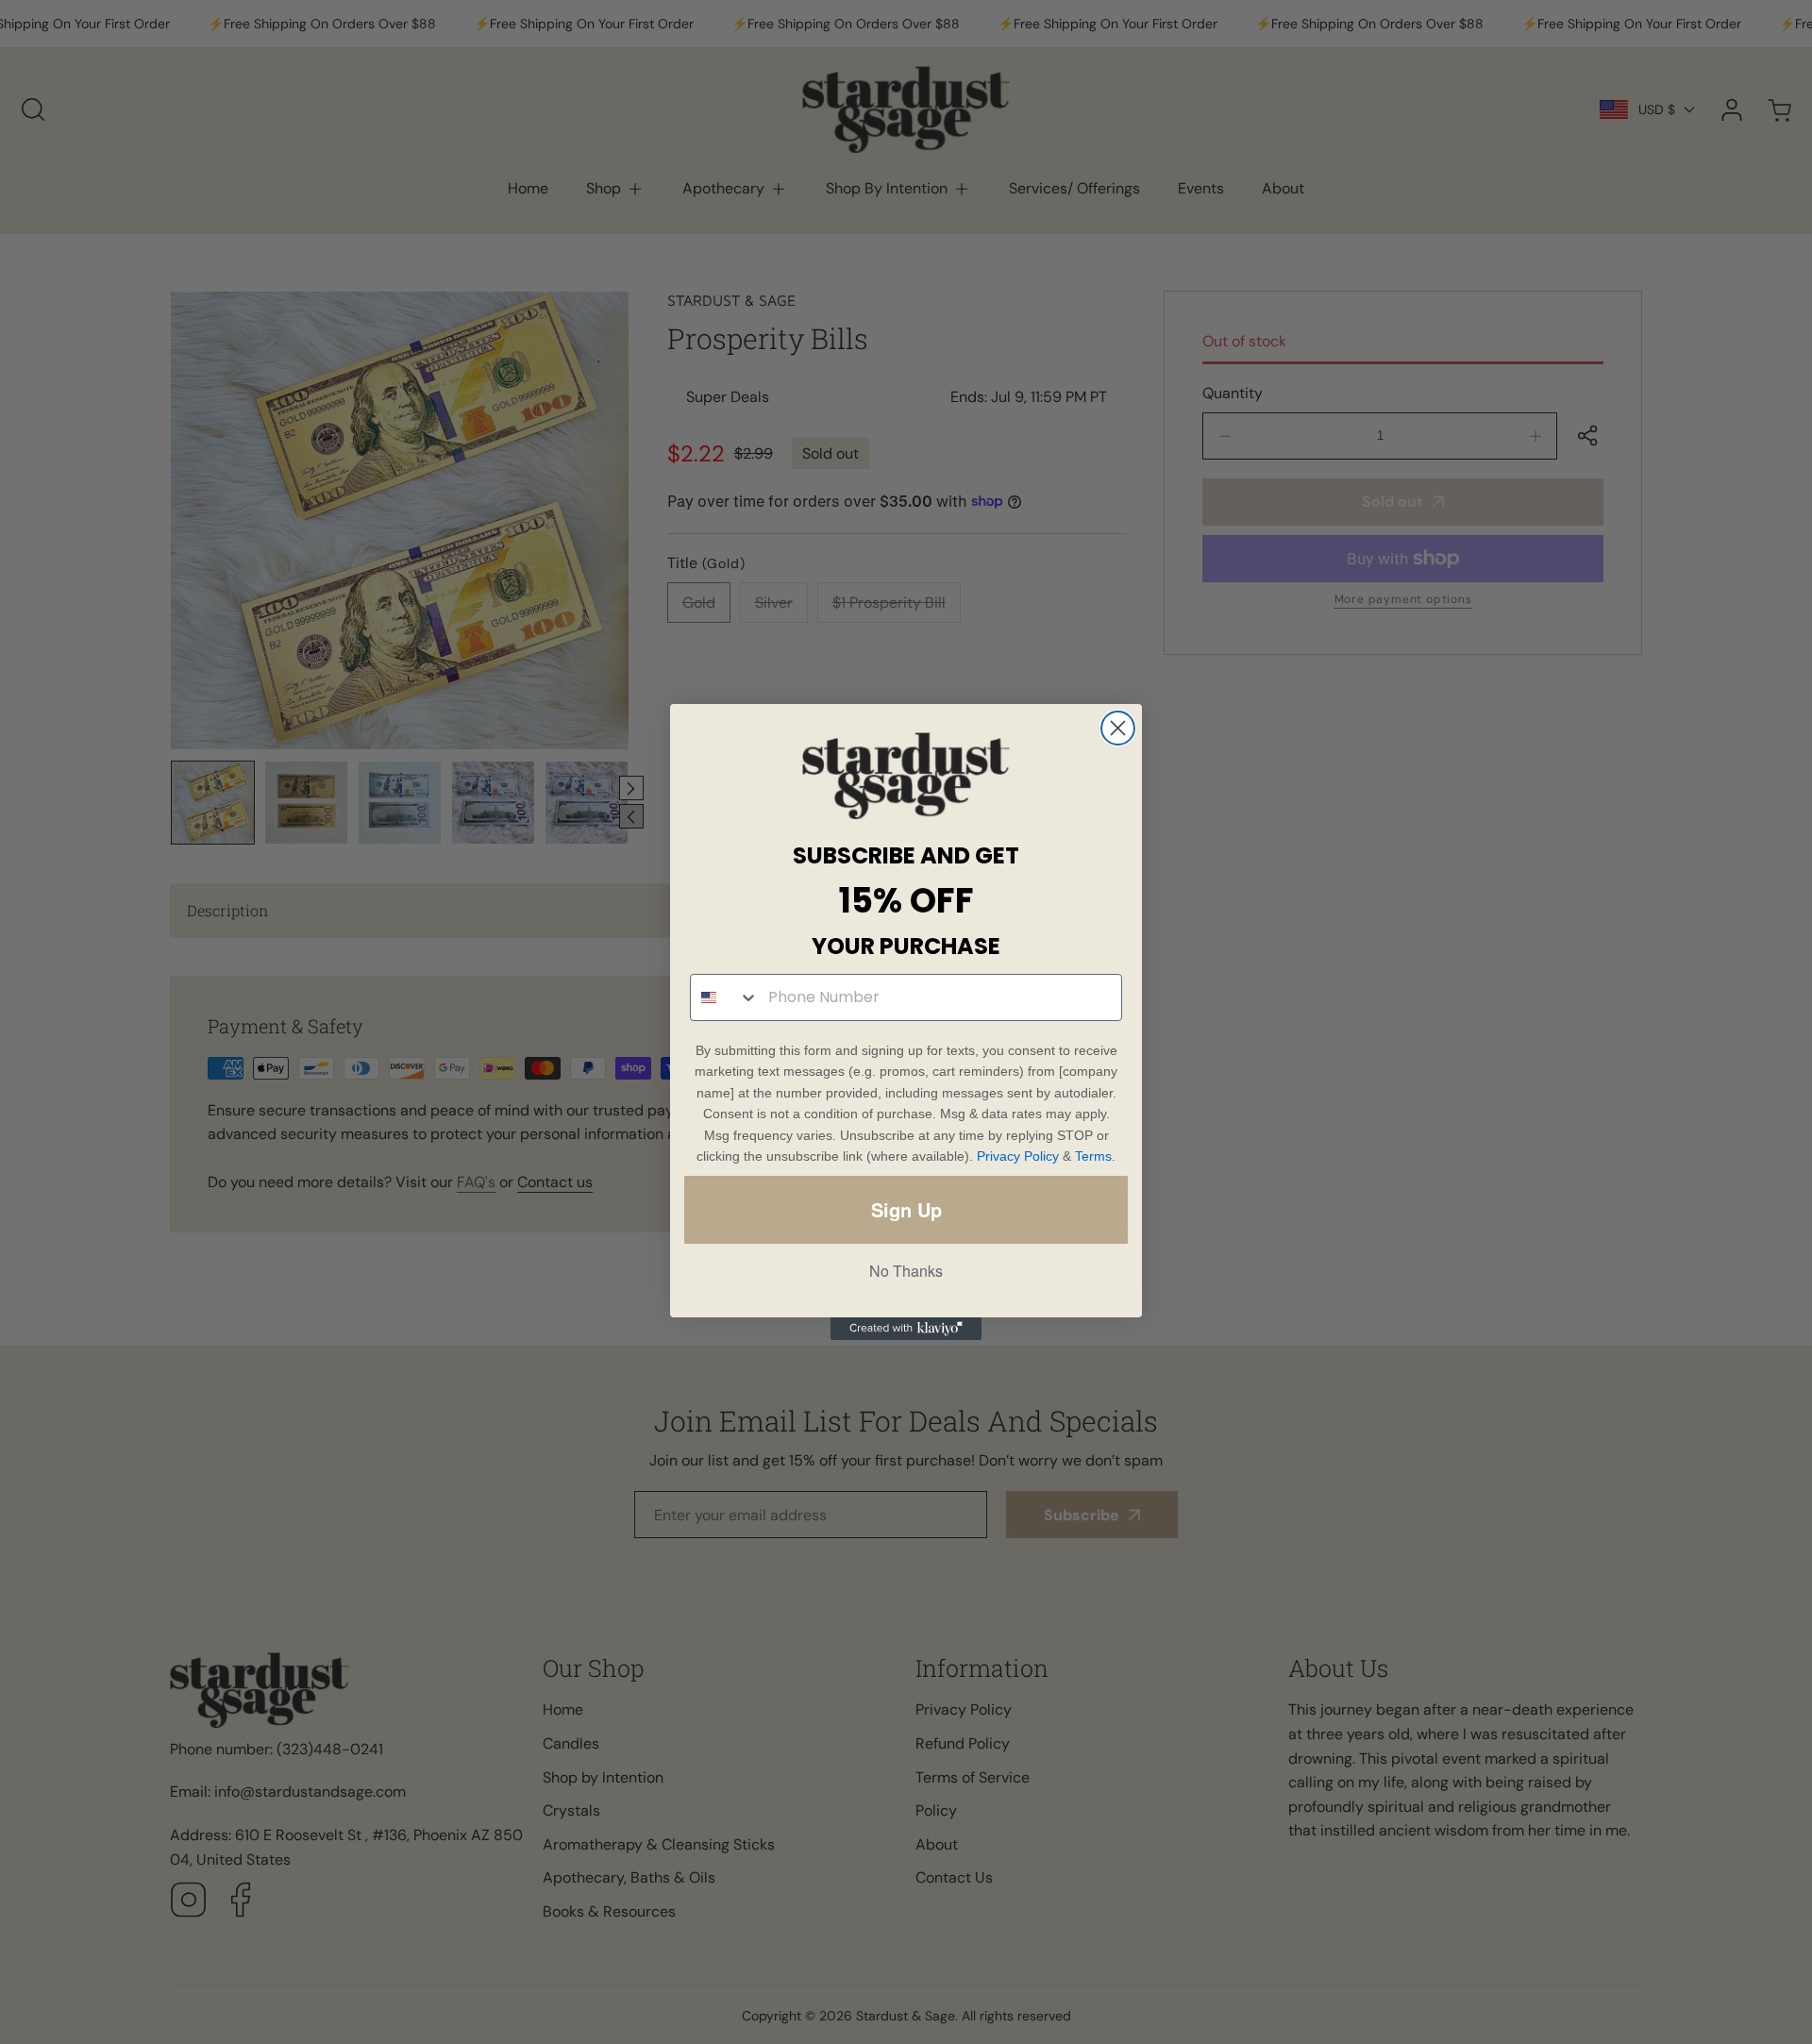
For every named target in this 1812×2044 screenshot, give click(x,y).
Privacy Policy (1018, 1156)
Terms (1093, 1156)
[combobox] (725, 997)
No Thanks (906, 1271)
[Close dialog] (1118, 728)
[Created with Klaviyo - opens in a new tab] (906, 1329)
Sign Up (906, 1209)
